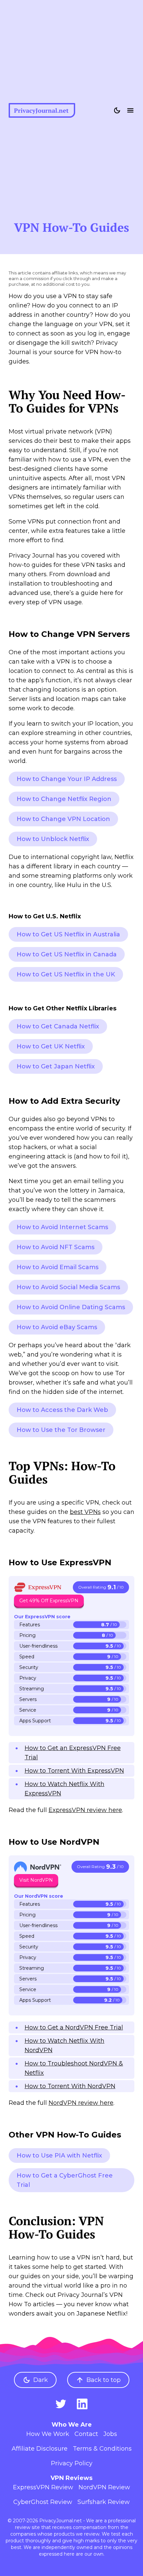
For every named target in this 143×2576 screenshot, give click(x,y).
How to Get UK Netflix (51, 1046)
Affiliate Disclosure (40, 2449)
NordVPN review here (81, 2103)
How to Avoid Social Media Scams (68, 1287)
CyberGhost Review (43, 2502)
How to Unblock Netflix (53, 839)
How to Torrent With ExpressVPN (74, 1771)
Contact (86, 2434)
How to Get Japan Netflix (56, 1066)
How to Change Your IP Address (67, 779)
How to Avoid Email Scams (58, 1267)
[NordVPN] (38, 1867)
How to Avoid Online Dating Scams (71, 1307)
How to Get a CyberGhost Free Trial (65, 2180)
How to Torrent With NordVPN (70, 2086)
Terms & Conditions (102, 2449)
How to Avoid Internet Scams (62, 1227)
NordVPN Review (104, 2487)
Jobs (110, 2434)
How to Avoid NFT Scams (56, 1247)
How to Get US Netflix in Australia (68, 934)
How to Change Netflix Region (64, 799)
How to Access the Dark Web (62, 1410)
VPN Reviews (71, 2478)
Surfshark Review (104, 2502)
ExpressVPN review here (85, 1810)
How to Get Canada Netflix (58, 1026)
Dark (41, 2380)
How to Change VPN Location (63, 819)
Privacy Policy (72, 2463)
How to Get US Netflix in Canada (67, 954)
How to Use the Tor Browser (61, 1430)
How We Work (48, 2434)
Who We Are (72, 2425)
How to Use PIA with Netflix (59, 2156)
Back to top (104, 2380)
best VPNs (85, 1512)
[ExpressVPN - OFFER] (38, 1587)
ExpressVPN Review (43, 2487)
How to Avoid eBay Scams (57, 1327)
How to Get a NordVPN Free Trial (74, 2027)
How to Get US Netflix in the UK (66, 974)
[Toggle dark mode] (117, 110)
